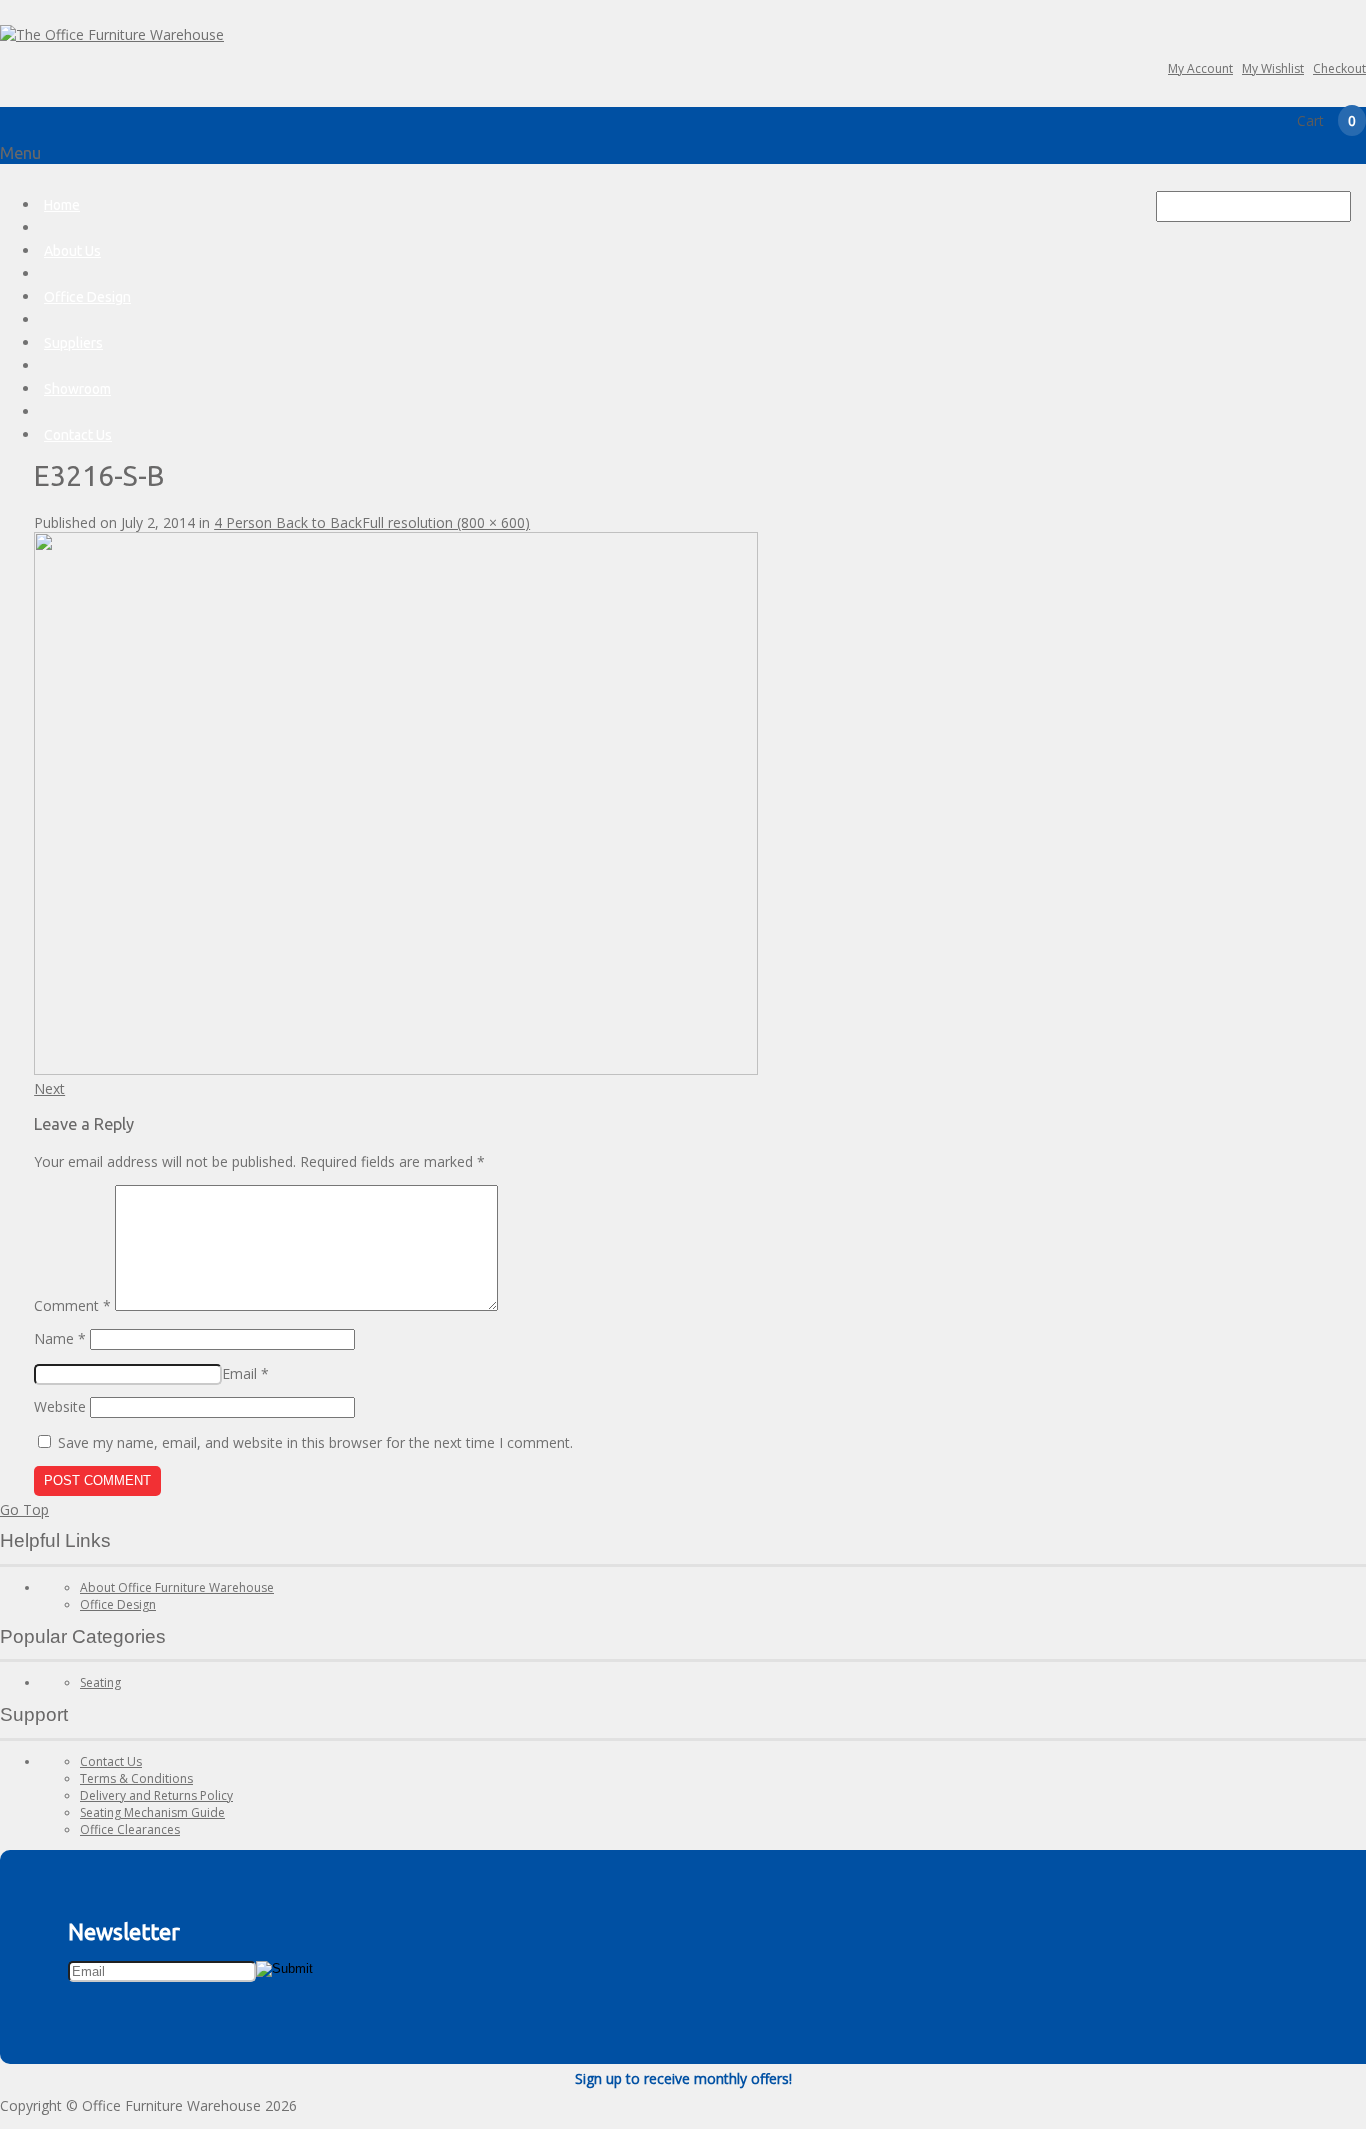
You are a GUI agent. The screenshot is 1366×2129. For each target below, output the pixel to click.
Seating (100, 1682)
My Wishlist (1273, 68)
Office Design (87, 297)
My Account (1200, 68)
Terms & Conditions (136, 1778)
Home (62, 205)
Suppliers (73, 343)
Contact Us (78, 435)
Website (60, 1406)
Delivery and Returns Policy (156, 1795)
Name (60, 1338)
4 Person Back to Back (288, 522)
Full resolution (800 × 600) (446, 522)
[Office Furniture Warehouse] (112, 34)
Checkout (1339, 68)
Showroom (77, 389)
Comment (72, 1305)
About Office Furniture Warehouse (177, 1587)
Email (245, 1373)
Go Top (24, 1509)
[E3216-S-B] (396, 1069)
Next (49, 1088)
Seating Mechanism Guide (152, 1812)
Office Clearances (130, 1829)
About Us (72, 251)
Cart (1326, 120)
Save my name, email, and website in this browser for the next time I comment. (315, 1442)
